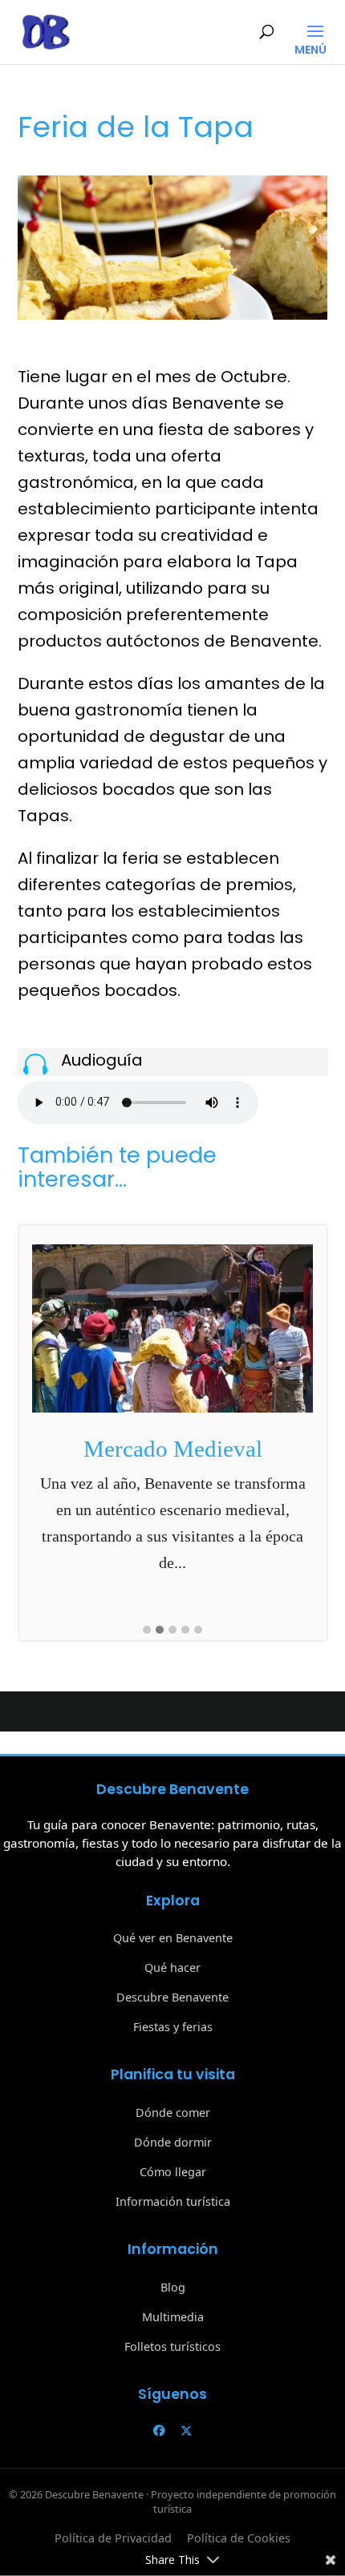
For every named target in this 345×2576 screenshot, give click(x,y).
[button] (147, 1631)
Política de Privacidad (113, 2538)
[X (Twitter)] (186, 2431)
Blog (173, 2287)
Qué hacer (172, 1967)
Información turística (173, 2201)
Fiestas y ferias (173, 2027)
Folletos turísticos (172, 2346)
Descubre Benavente (172, 1997)
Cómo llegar (173, 2172)
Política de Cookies (239, 2538)
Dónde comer (173, 2112)
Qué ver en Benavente (173, 1938)
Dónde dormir (173, 2142)
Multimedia (173, 2317)
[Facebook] (159, 2431)
